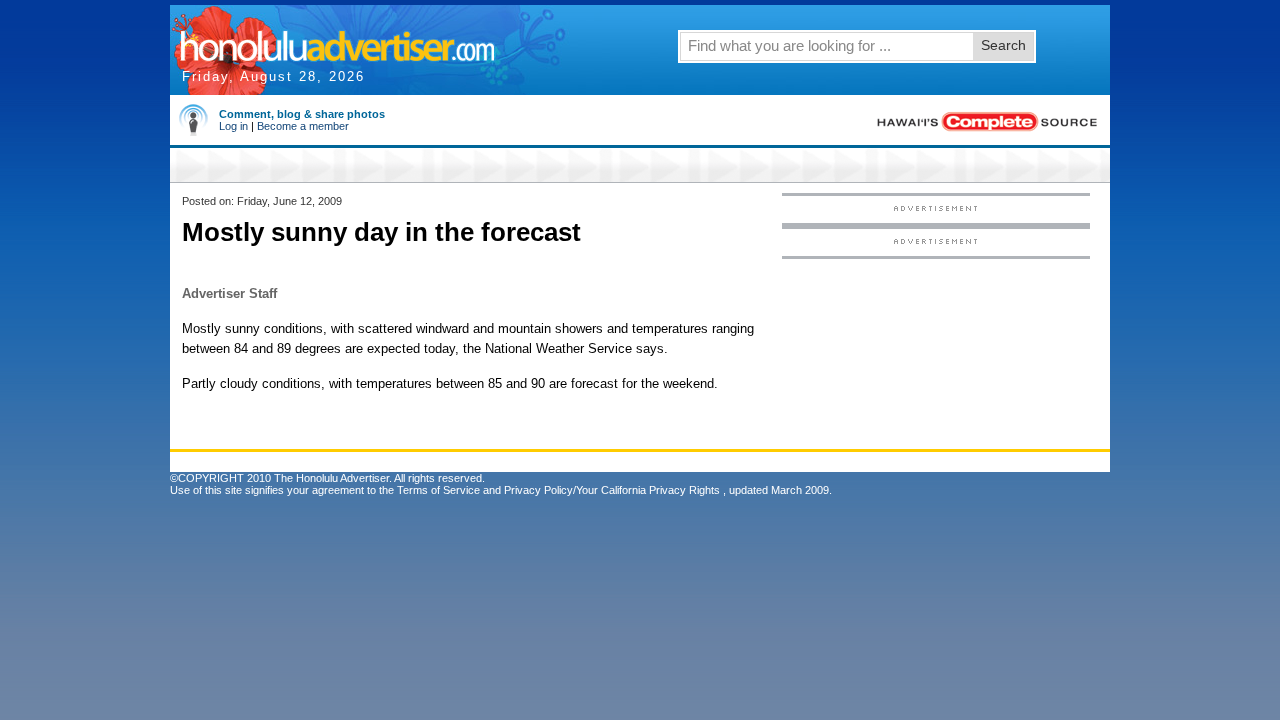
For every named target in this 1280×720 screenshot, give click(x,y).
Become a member (303, 126)
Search (1003, 45)
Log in (233, 126)
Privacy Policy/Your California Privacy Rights (612, 490)
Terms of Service (438, 490)
